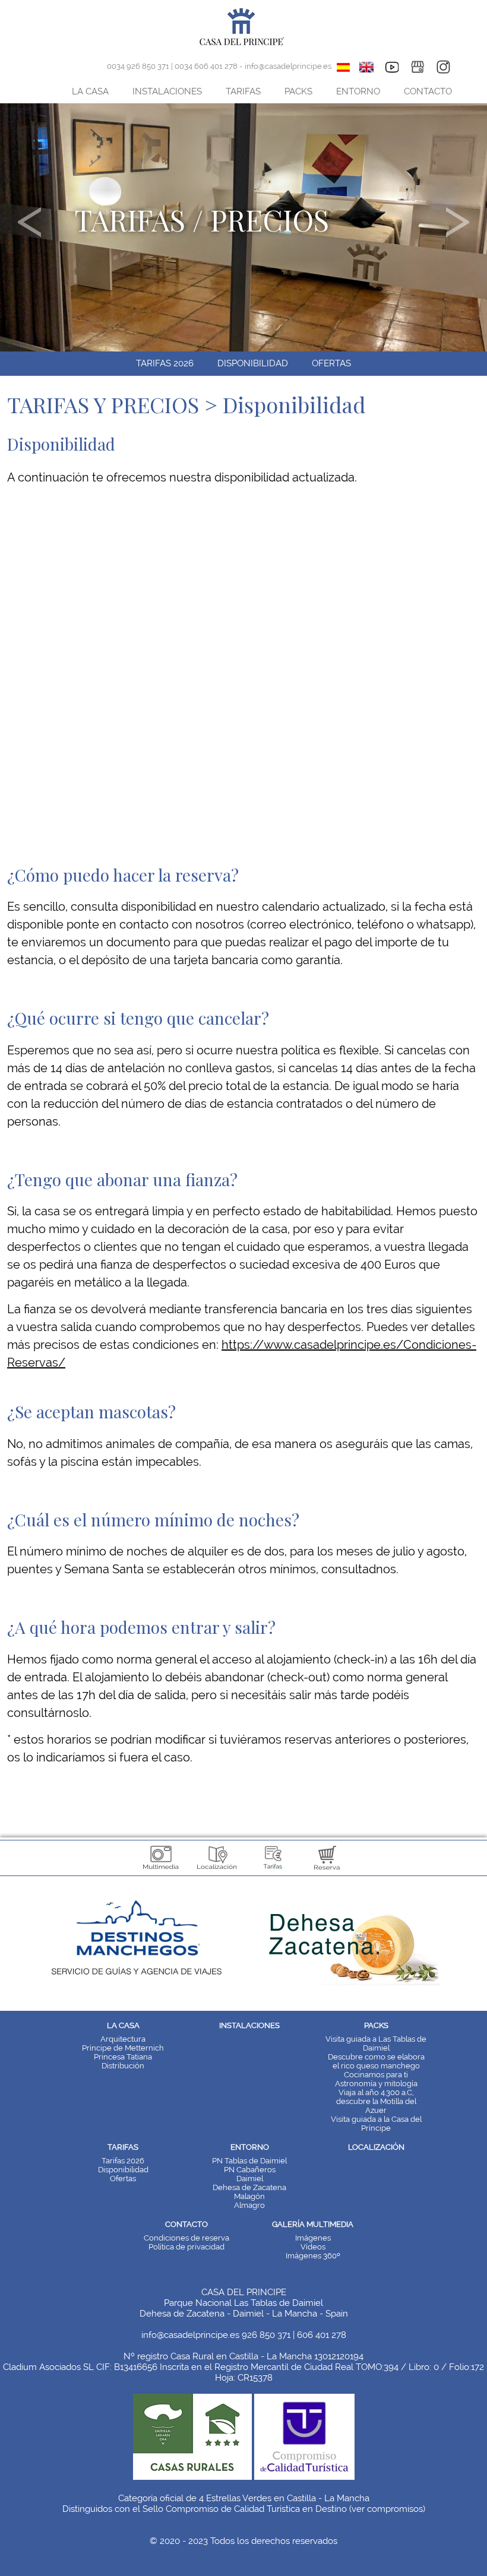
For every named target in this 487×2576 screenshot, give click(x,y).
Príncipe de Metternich (123, 2048)
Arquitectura (123, 2039)
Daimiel (250, 2179)
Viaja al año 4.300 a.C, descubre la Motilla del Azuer (376, 2101)
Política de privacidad (186, 2247)
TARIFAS (243, 91)
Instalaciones (249, 2025)
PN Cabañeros (250, 2170)
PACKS (298, 91)
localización (376, 2147)
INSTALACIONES (167, 91)
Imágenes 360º (313, 2256)
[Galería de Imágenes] (161, 1871)
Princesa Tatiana (123, 2057)
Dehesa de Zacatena (249, 2187)
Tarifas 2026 (165, 363)
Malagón (249, 2196)
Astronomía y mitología (376, 2084)
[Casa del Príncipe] (244, 45)
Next (458, 222)
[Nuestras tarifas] (272, 1871)
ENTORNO (358, 91)
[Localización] (217, 1871)
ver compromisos (387, 2509)
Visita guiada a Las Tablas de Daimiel (376, 2043)
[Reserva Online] (327, 1871)
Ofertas (331, 363)
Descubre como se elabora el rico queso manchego (376, 2061)
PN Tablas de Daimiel (249, 2161)
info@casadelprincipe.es (288, 66)
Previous (29, 222)
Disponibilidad (253, 363)
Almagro (249, 2205)
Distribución (123, 2066)
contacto (186, 2224)
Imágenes (313, 2238)
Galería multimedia (313, 2224)
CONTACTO (428, 91)
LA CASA (90, 91)
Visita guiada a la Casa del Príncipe (376, 2124)
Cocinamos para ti (376, 2075)
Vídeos (313, 2247)
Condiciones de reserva (186, 2238)
